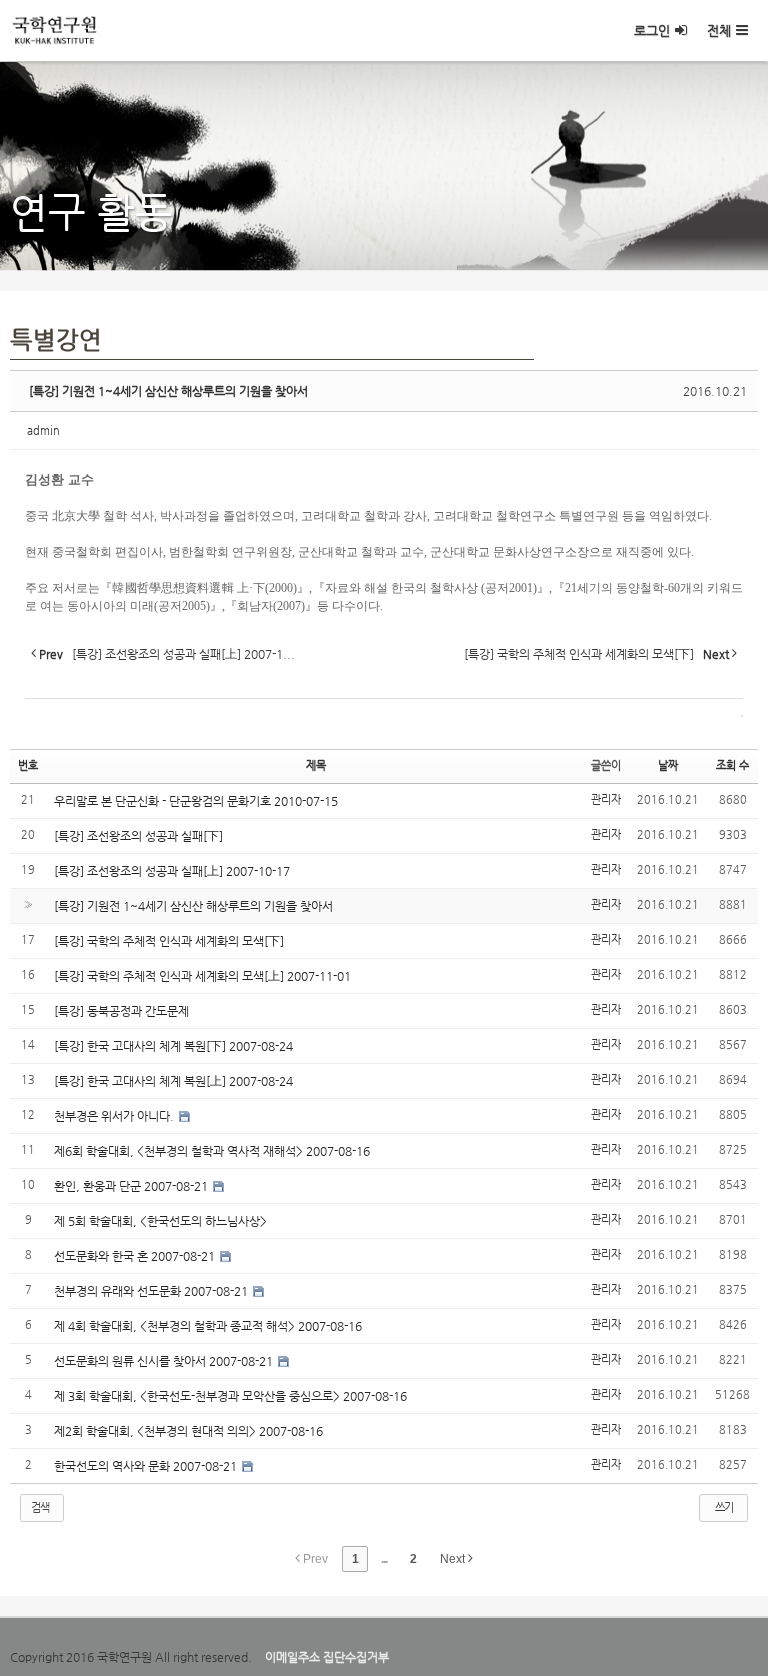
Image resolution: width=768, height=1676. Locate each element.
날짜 (668, 765)
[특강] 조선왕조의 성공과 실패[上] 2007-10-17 (172, 871)
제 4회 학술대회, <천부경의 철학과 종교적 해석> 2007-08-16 (208, 1326)
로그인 (652, 30)
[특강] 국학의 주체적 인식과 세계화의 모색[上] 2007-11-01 (202, 976)
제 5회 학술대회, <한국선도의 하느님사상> (160, 1221)
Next (454, 1559)
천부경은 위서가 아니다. (115, 1116)
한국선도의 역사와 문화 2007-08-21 (147, 1466)
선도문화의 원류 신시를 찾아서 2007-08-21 (165, 1361)
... (384, 1559)
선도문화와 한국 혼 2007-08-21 (136, 1256)
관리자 (606, 799)
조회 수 (732, 765)
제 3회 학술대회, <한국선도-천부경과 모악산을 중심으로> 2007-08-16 (230, 1396)
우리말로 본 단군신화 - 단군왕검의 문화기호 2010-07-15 (196, 801)
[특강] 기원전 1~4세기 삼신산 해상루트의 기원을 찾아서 (168, 391)
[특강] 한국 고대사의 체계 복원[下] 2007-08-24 (173, 1046)
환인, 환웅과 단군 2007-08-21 (132, 1186)
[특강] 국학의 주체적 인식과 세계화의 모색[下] (169, 941)
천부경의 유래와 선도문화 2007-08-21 (152, 1291)
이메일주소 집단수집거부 (327, 1657)
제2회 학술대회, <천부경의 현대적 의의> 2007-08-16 (188, 1431)
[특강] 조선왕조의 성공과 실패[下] (138, 836)
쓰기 (724, 1507)
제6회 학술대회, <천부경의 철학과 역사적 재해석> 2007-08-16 (212, 1151)
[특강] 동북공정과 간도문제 (121, 1011)
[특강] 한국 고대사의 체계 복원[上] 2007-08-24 (173, 1081)
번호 (28, 765)
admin (43, 430)
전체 (719, 30)
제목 (316, 765)
